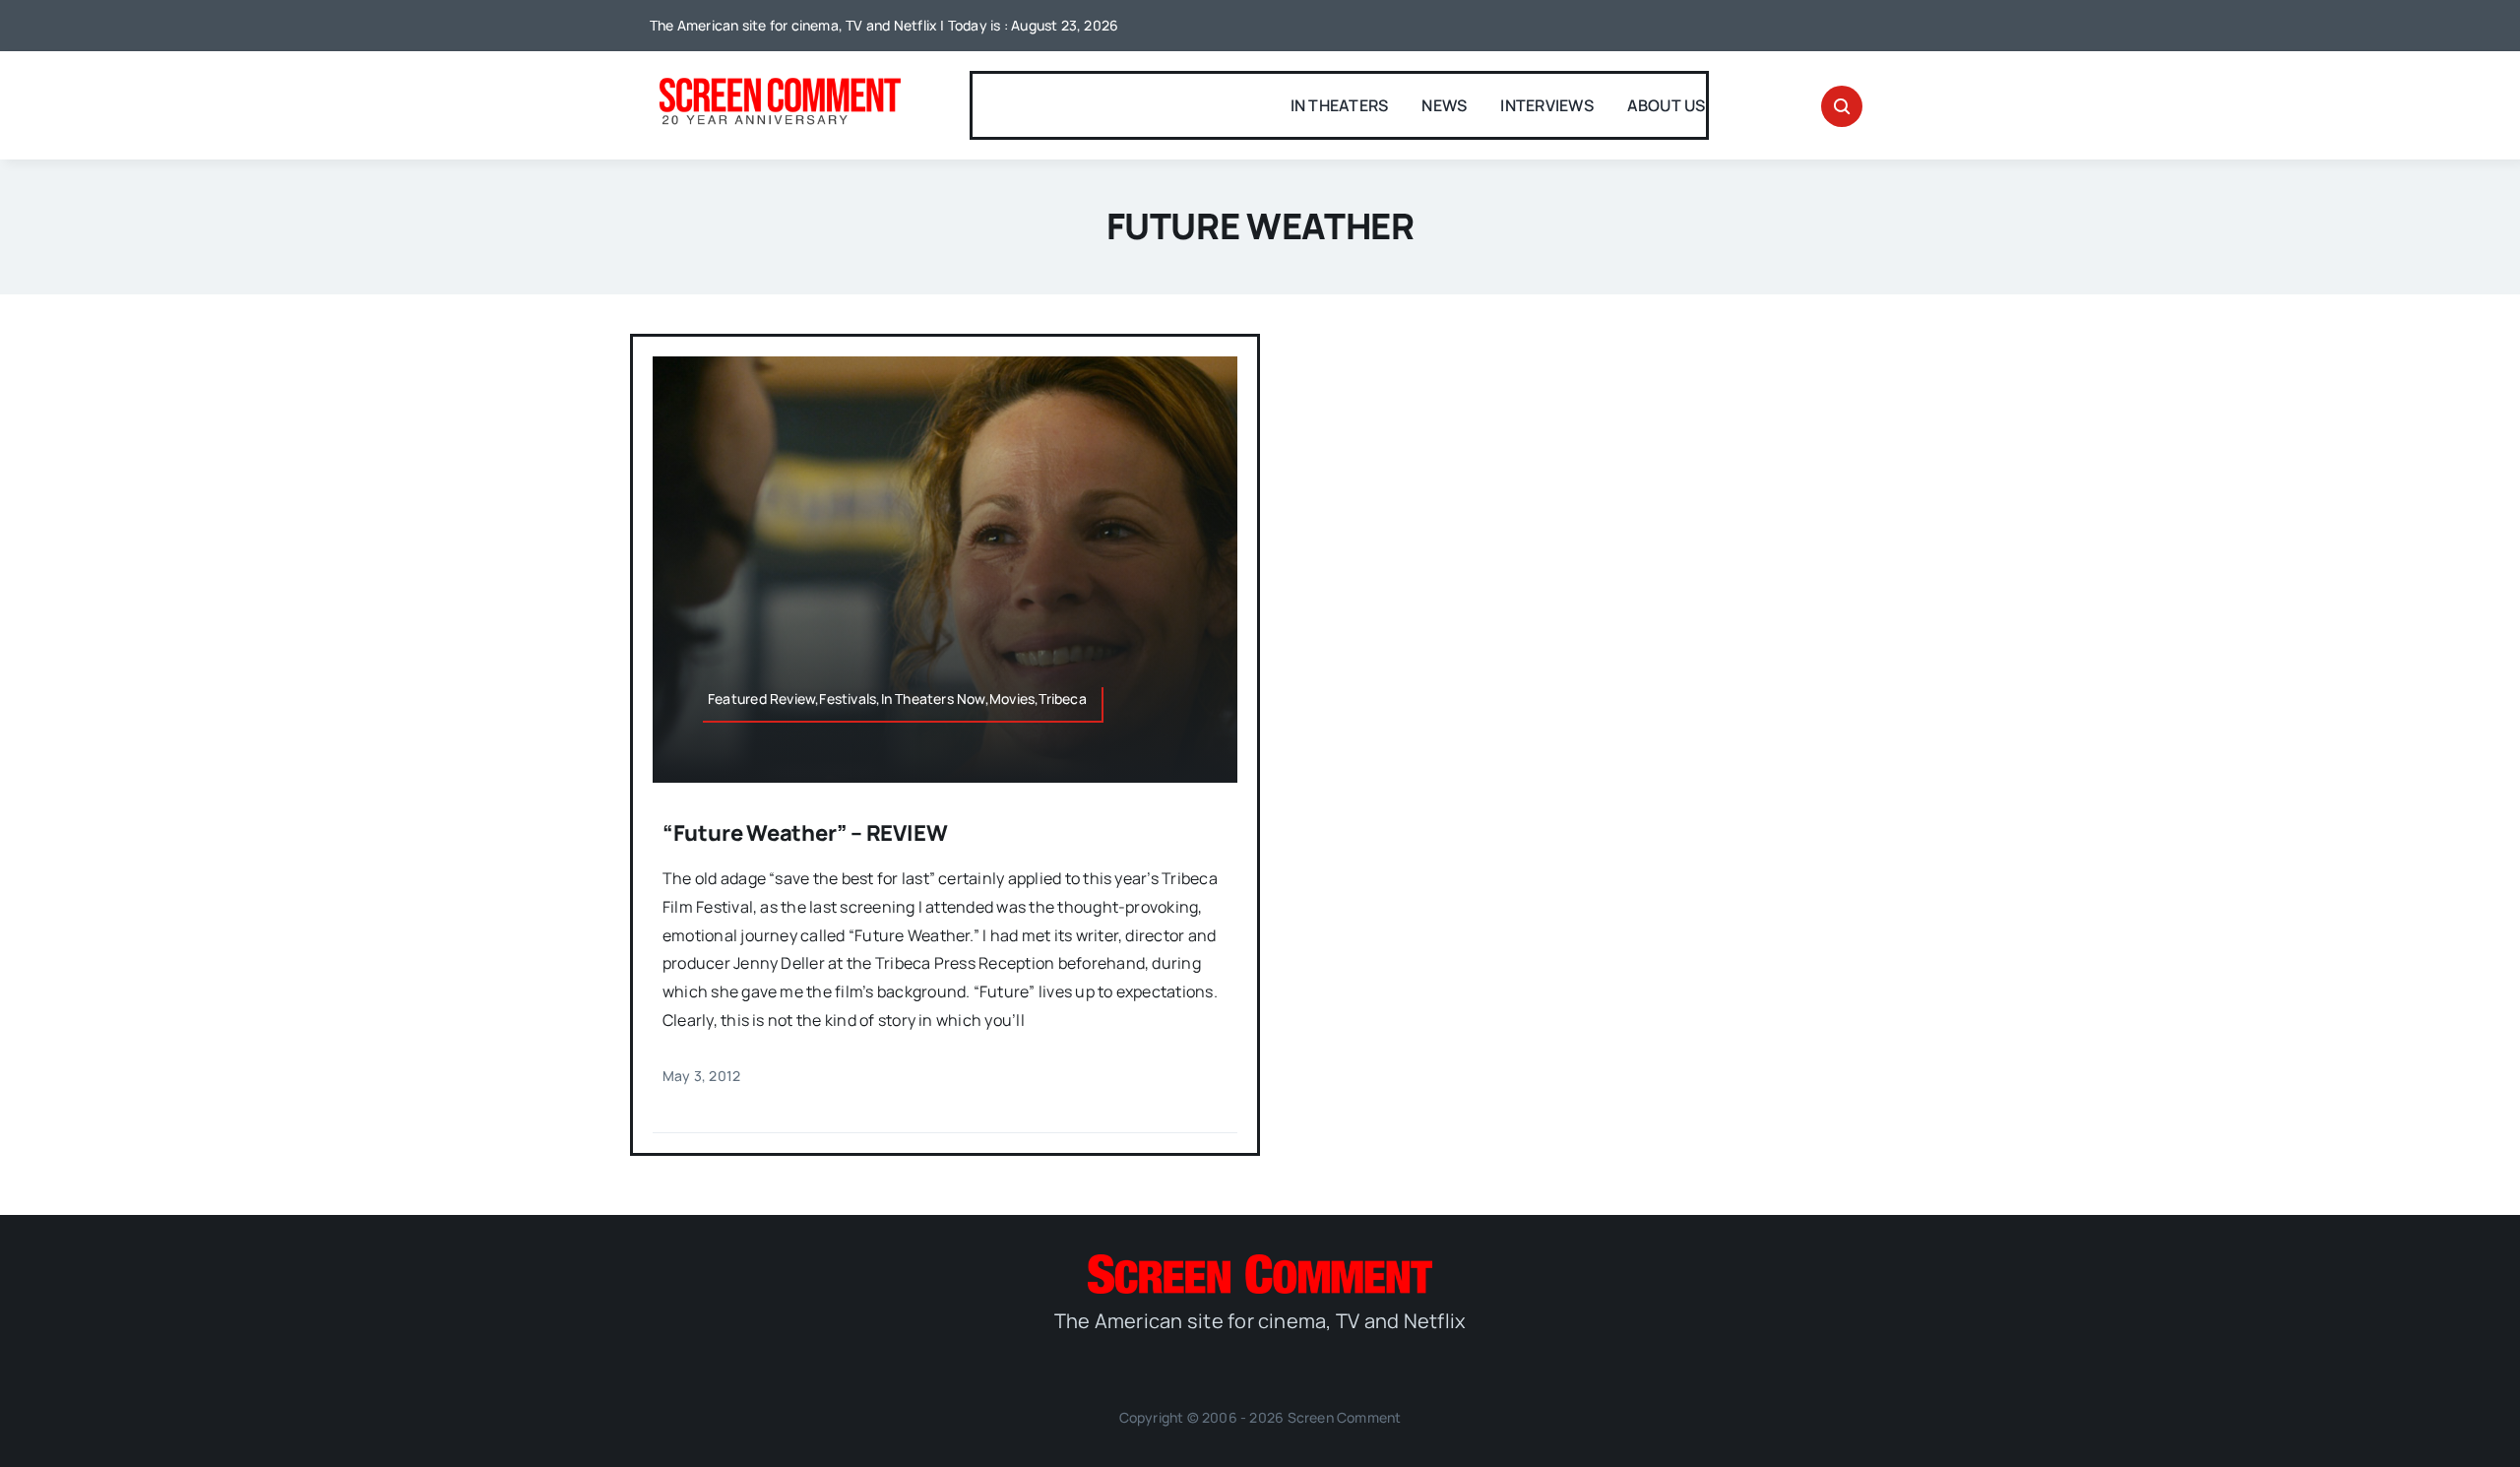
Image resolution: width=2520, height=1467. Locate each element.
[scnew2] (780, 80)
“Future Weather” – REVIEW (805, 833)
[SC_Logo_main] (1260, 1262)
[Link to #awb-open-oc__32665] (1842, 106)
